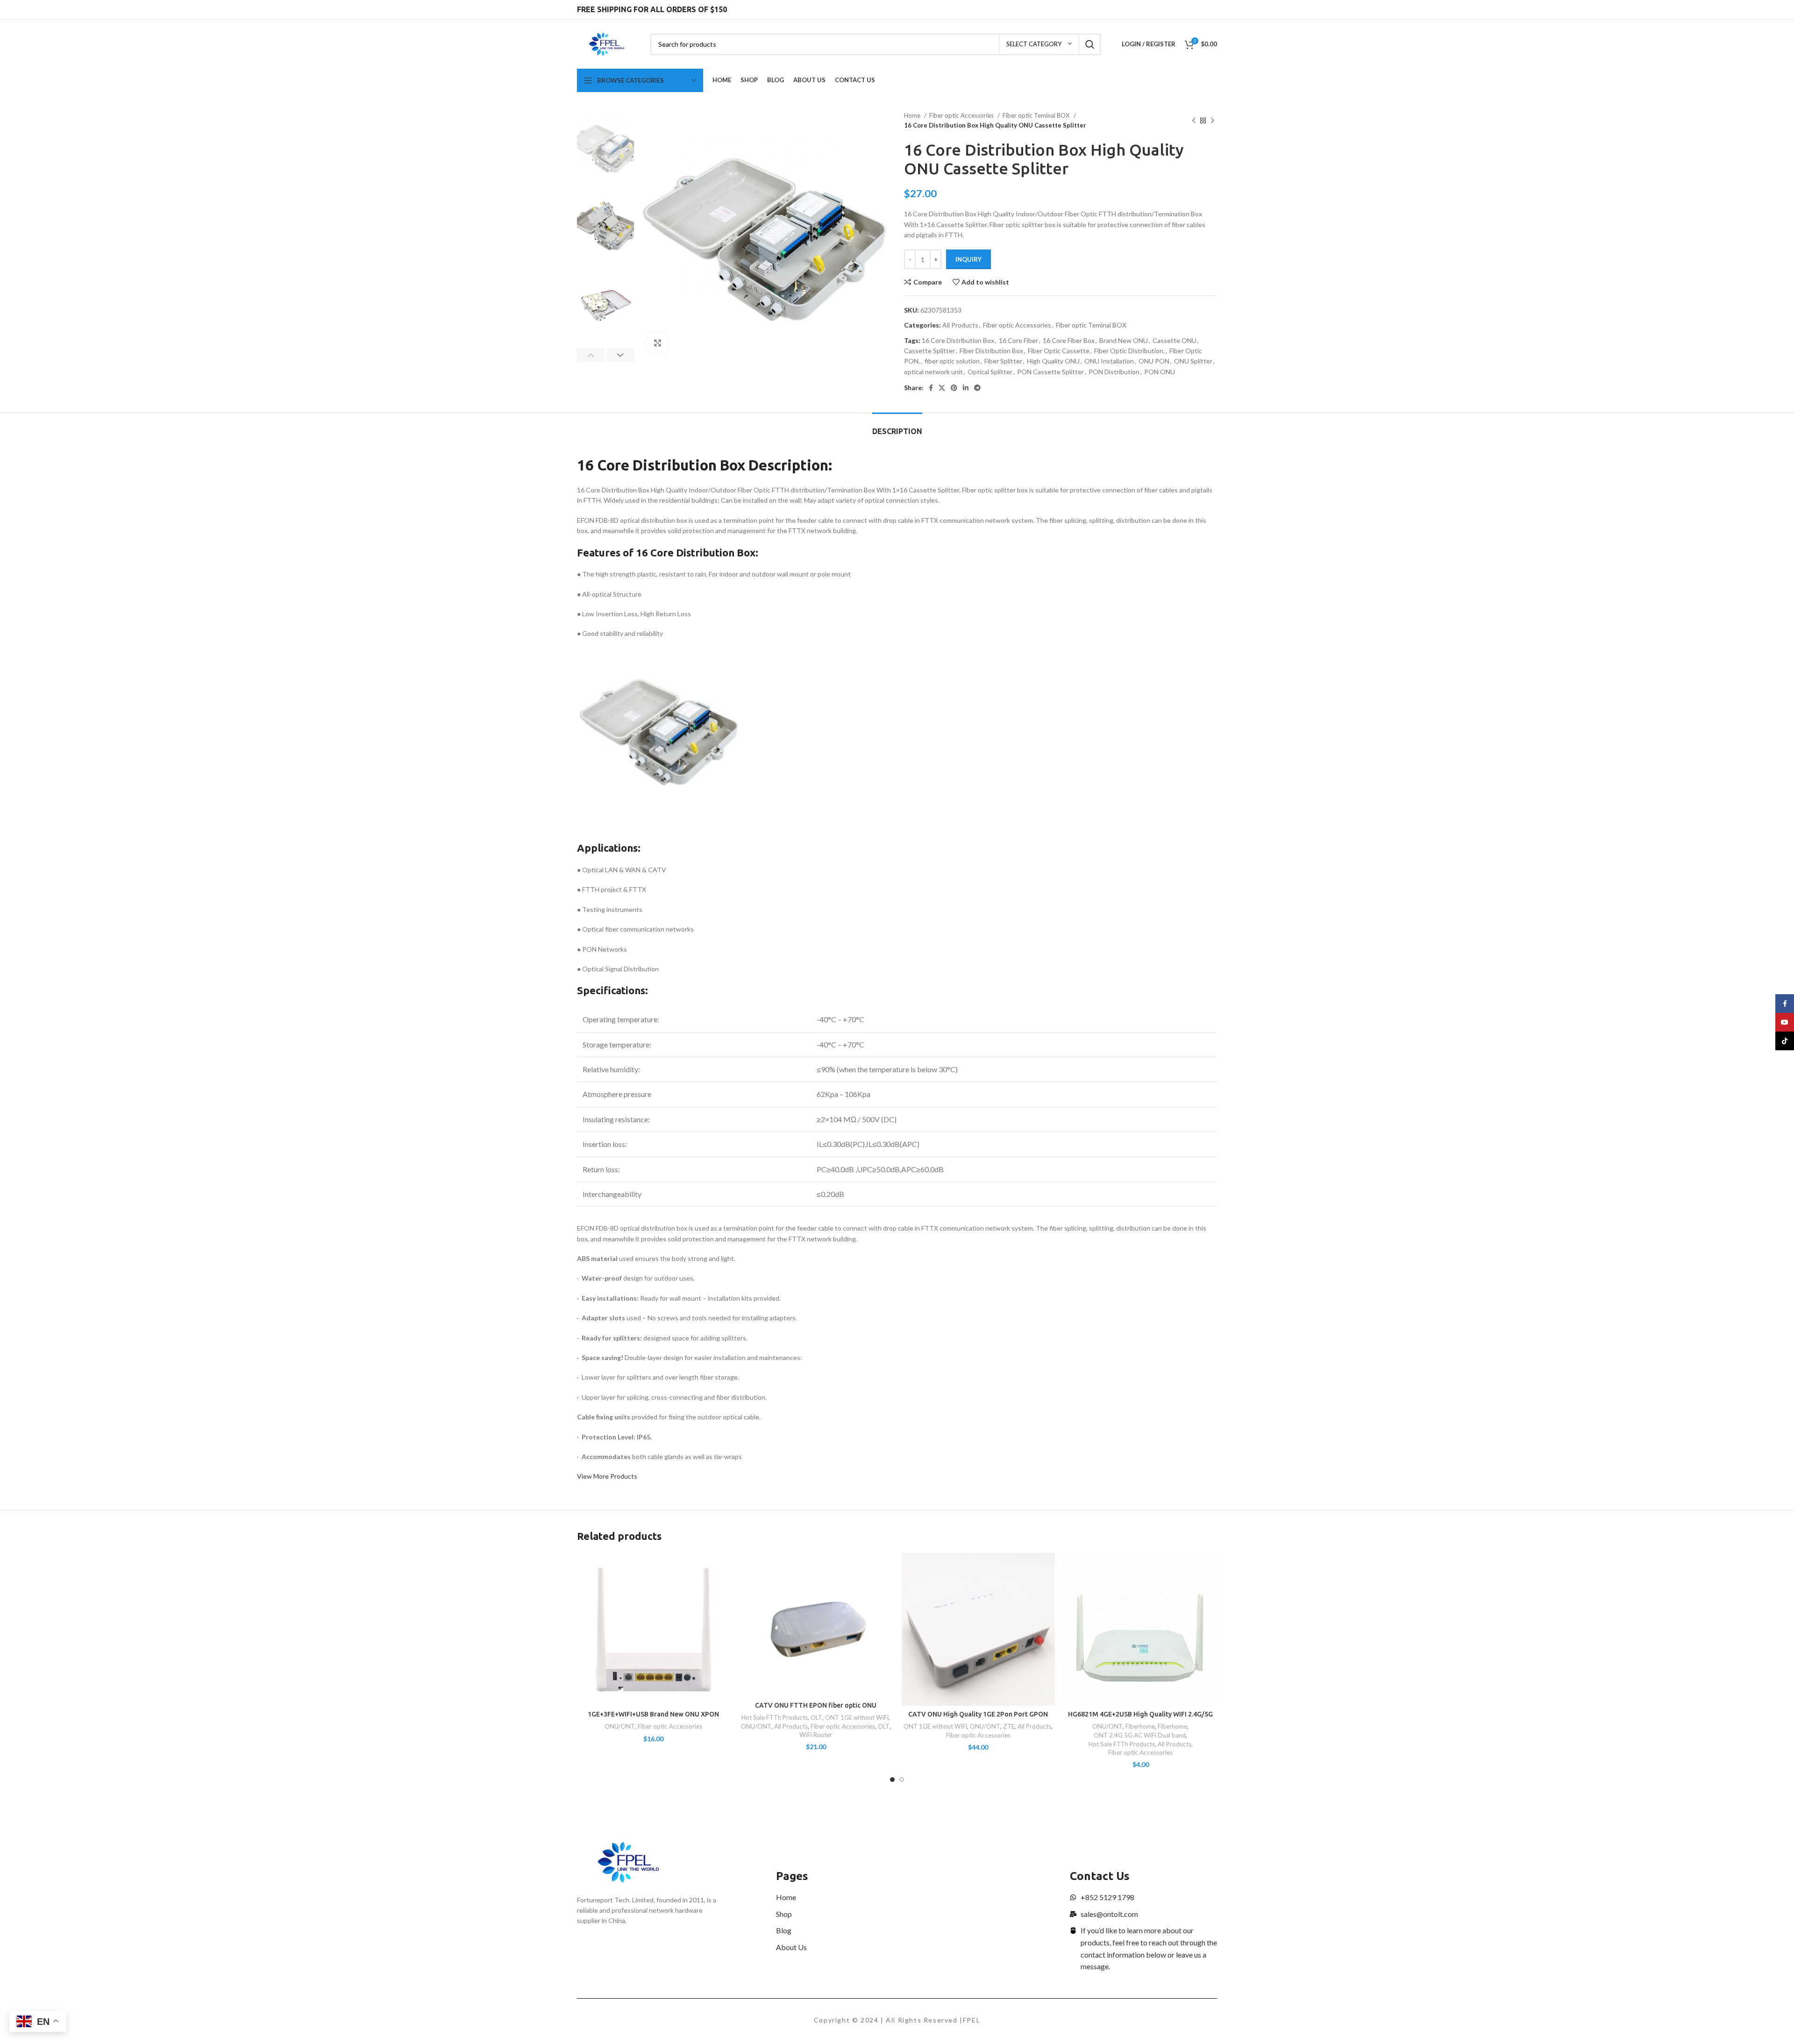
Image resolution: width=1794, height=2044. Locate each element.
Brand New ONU (1124, 340)
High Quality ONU (1053, 361)
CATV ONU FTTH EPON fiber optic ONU (816, 1705)
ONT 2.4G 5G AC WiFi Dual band (1140, 1735)
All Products (960, 325)
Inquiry (968, 259)
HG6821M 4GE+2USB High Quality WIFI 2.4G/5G (1140, 1714)
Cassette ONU (1175, 340)
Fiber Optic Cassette (1059, 351)
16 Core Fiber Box (1069, 340)
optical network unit (933, 372)
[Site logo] (607, 43)
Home (913, 115)
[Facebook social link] (931, 388)
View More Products (607, 1476)
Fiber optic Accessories (962, 115)
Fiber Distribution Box (991, 351)
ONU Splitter (1193, 361)
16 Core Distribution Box (958, 340)
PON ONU (1160, 372)
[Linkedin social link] (966, 388)
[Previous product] (1194, 121)
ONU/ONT (620, 1726)
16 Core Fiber (1018, 340)
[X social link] (942, 388)
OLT (816, 1717)
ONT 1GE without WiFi (857, 1717)
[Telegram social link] (977, 388)
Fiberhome (1140, 1726)
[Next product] (1212, 121)
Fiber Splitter (1003, 361)
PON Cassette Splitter (1050, 372)
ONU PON (1154, 361)
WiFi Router (816, 1735)
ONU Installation (1109, 361)
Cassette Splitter (929, 351)
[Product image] (654, 1630)
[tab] (897, 427)
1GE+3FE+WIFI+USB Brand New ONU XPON (653, 1714)
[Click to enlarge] (657, 343)
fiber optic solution (952, 361)
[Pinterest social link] (954, 388)
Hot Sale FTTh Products (775, 1717)
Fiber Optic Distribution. (1129, 351)
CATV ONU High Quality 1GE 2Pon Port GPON (978, 1714)
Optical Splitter (990, 372)
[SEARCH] (1090, 44)
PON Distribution (1114, 372)
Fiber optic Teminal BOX (1037, 115)
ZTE (1009, 1726)
